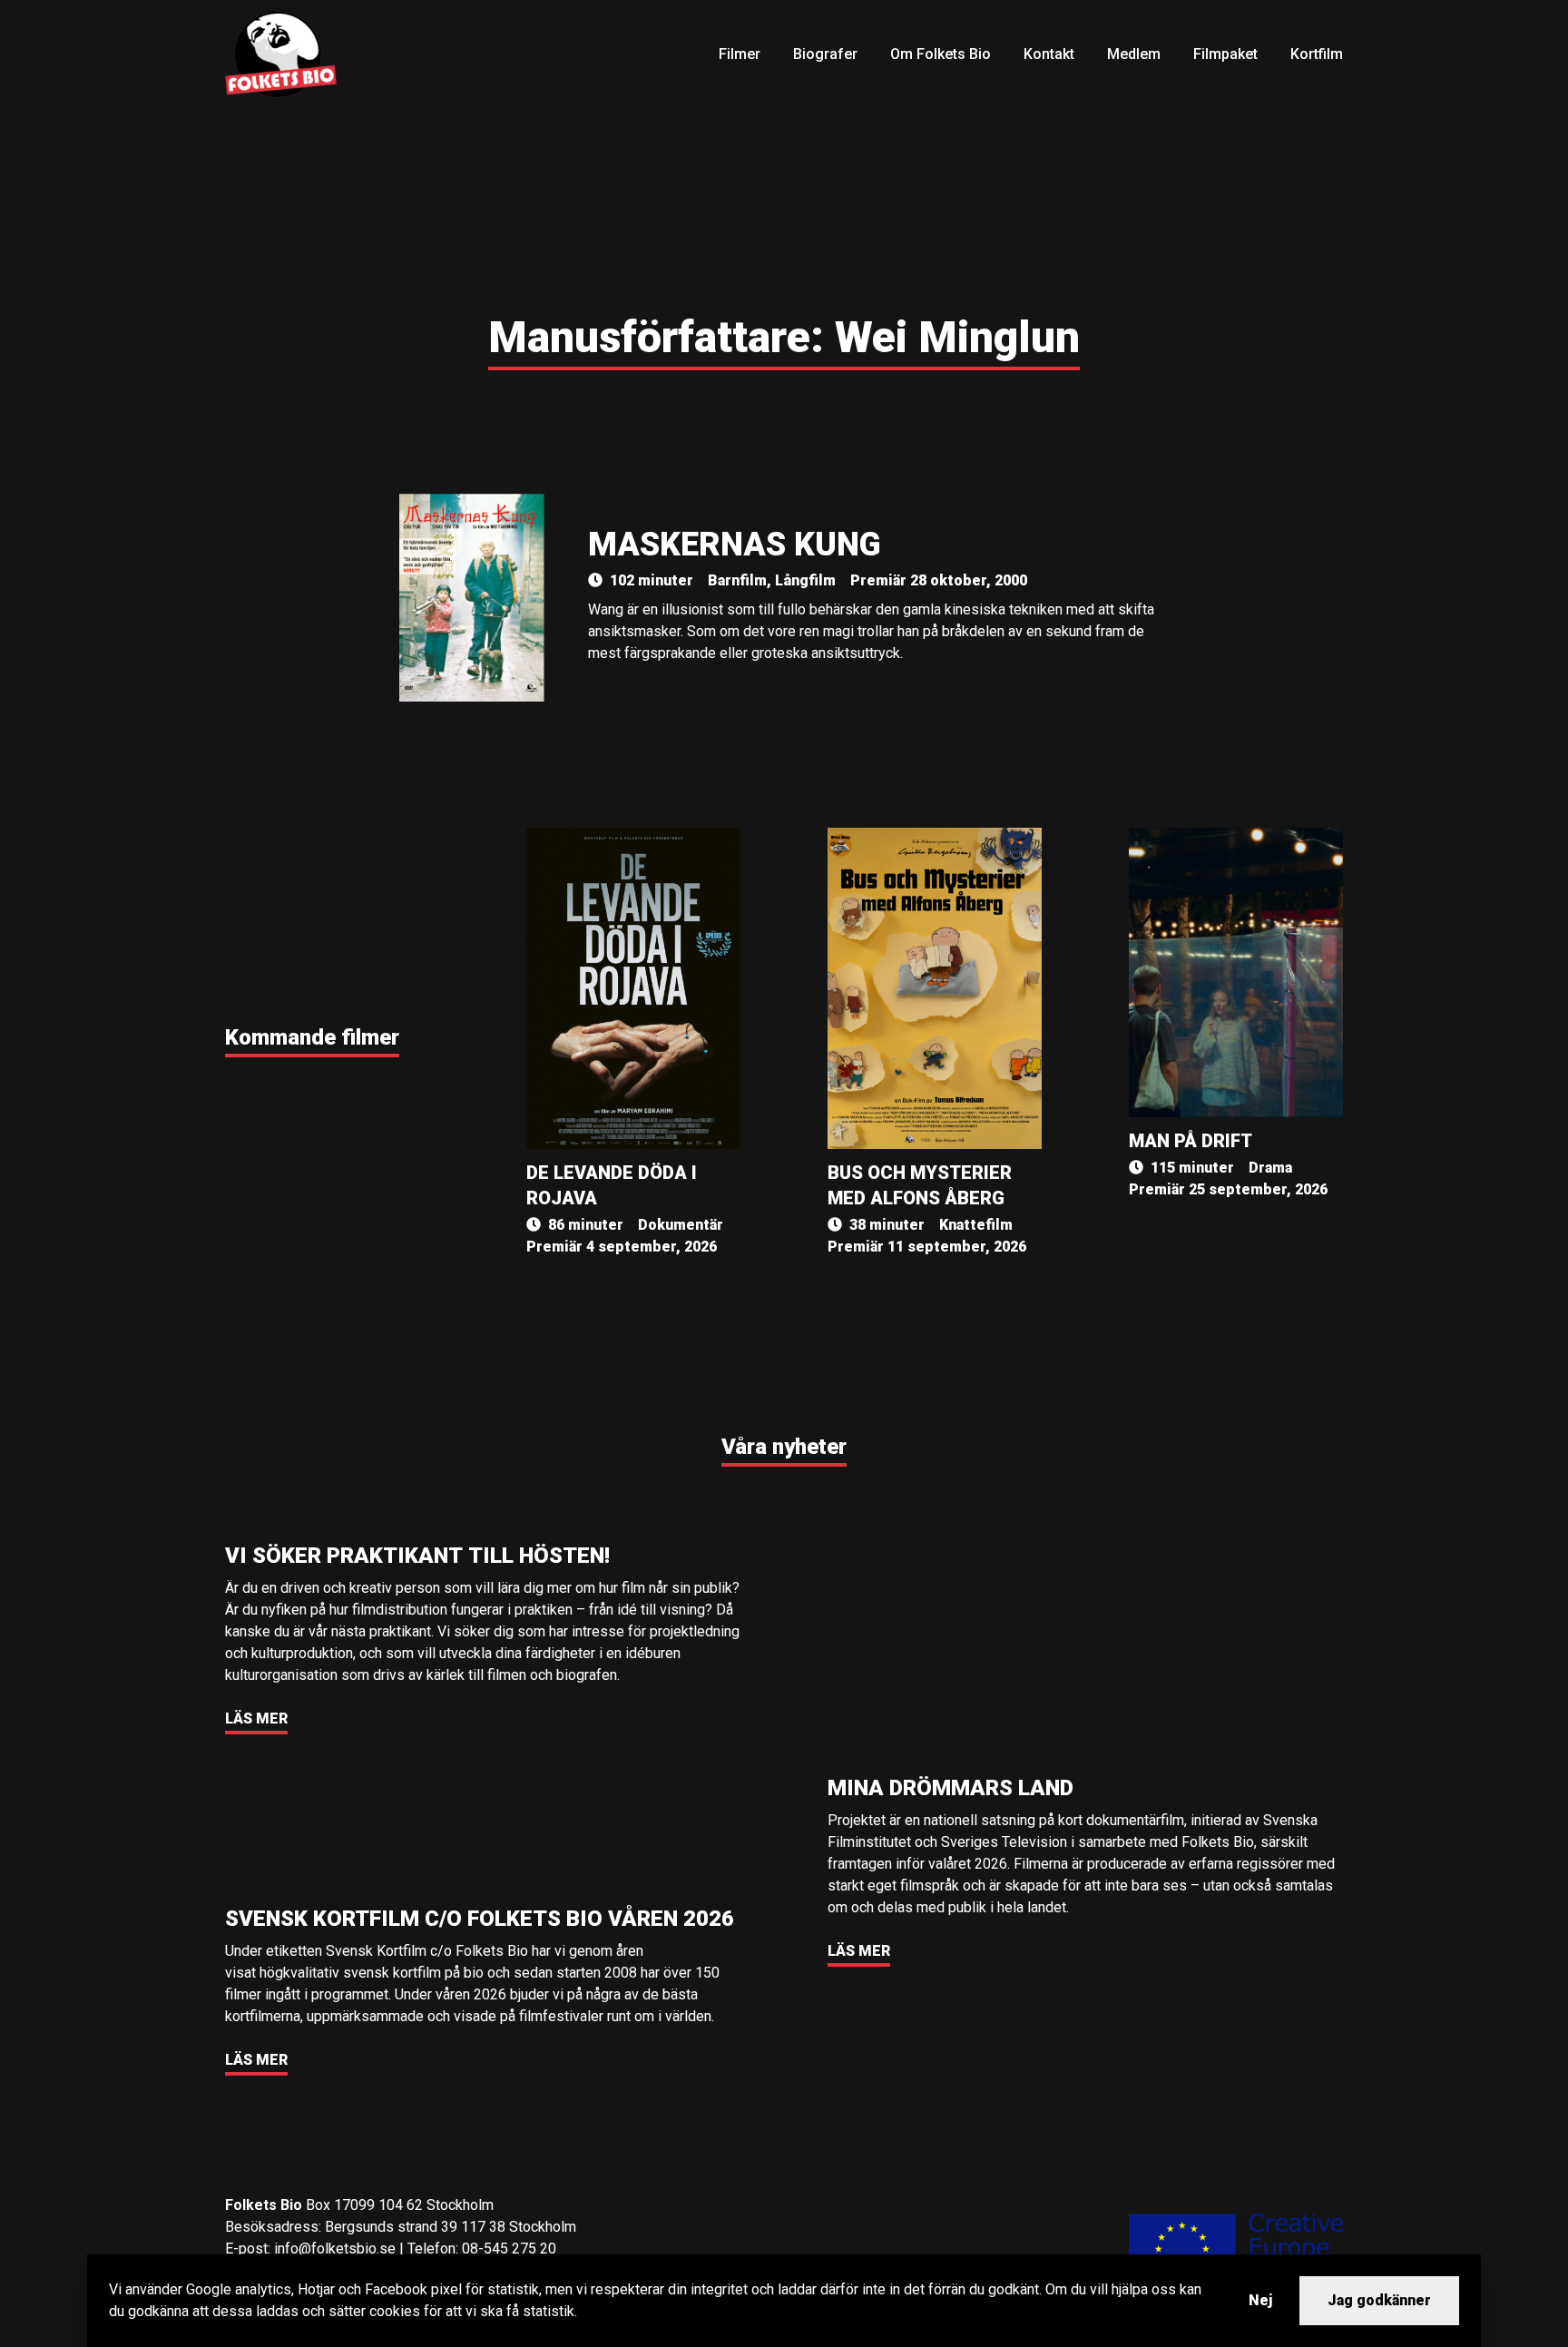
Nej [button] (1260, 2300)
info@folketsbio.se (335, 2249)
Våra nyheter (784, 1447)
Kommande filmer (312, 1037)
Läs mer (256, 1719)
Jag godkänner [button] (1379, 2300)
